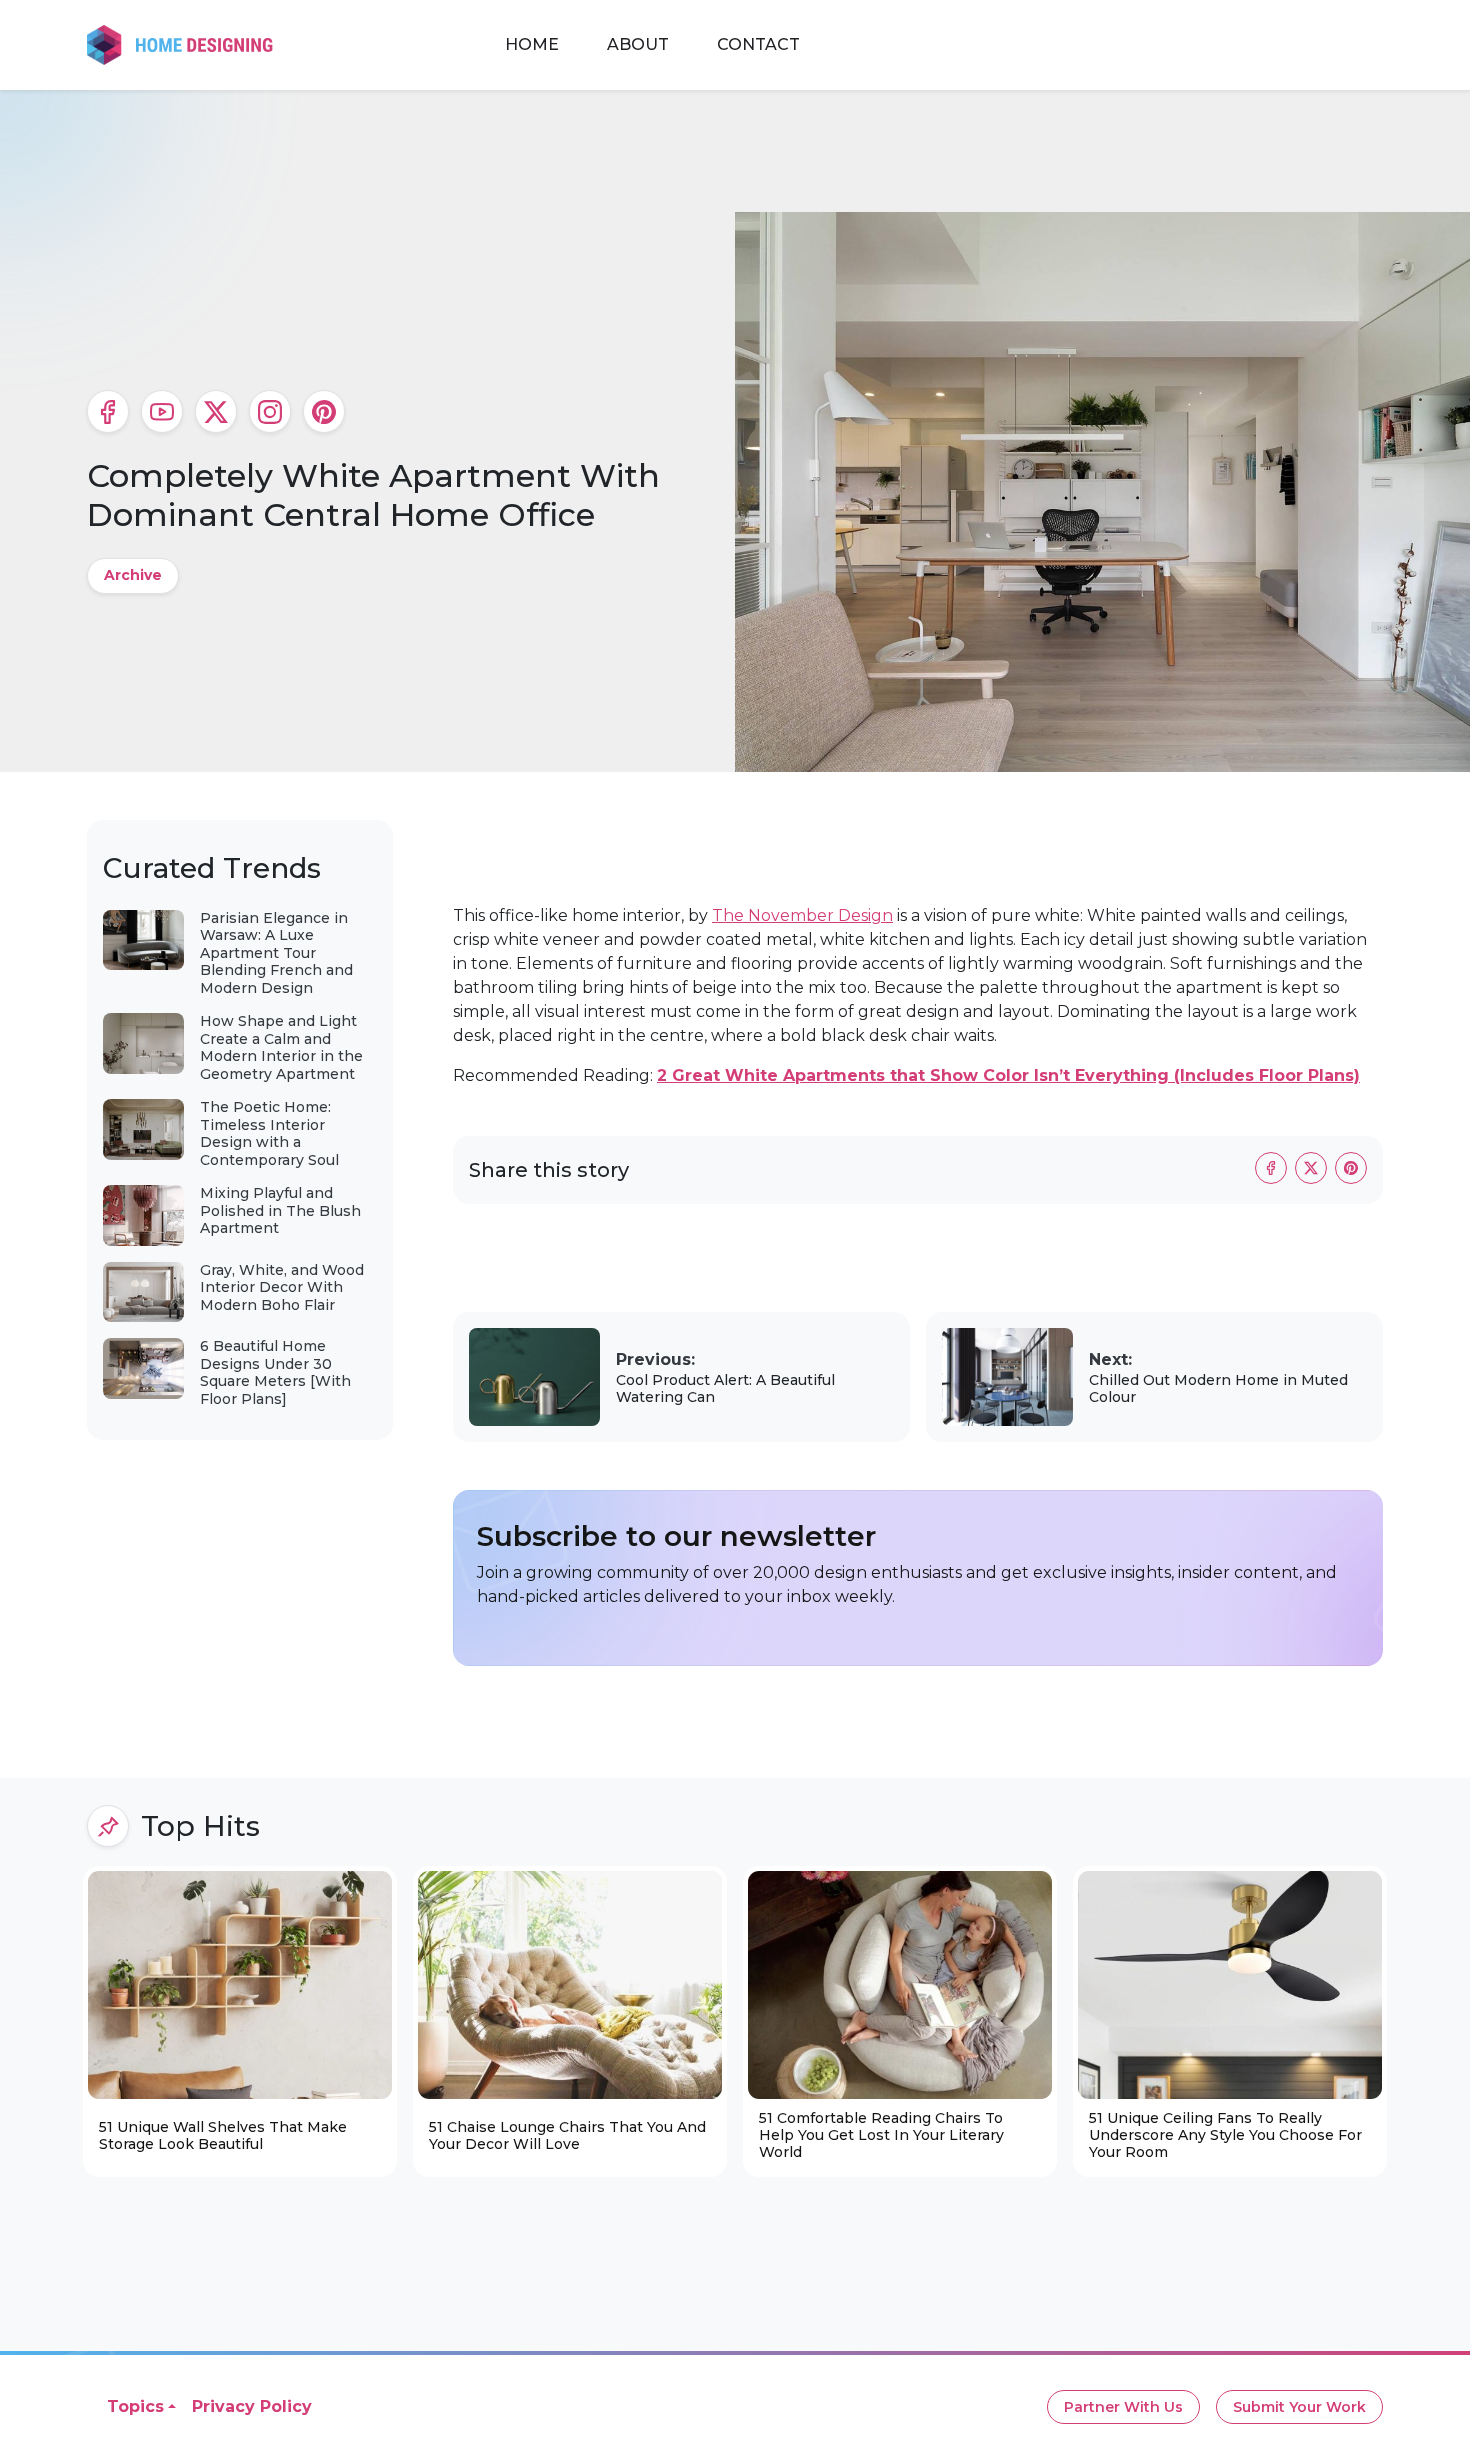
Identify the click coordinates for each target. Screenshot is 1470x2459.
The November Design (802, 915)
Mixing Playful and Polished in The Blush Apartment (280, 1210)
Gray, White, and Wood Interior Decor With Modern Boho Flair (282, 1287)
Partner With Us (1123, 2407)
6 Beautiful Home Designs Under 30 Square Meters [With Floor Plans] (275, 1372)
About (638, 44)
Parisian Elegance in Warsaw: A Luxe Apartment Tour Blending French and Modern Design (276, 953)
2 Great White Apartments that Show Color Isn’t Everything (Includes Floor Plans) (1008, 1075)
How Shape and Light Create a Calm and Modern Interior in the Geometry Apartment (281, 1047)
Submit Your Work (1299, 2407)
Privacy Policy (252, 2406)
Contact (758, 44)
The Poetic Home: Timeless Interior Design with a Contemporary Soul (269, 1133)
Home (532, 44)
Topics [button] (135, 2406)
